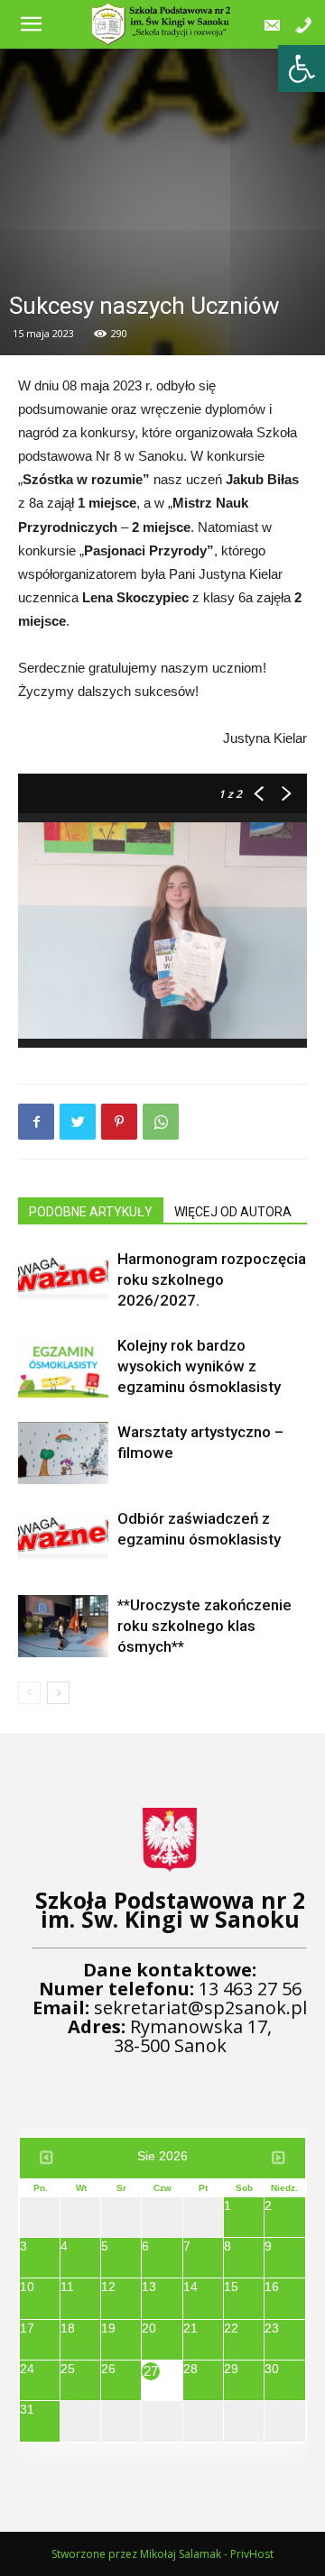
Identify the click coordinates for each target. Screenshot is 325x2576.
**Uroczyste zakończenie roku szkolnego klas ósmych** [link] (204, 1626)
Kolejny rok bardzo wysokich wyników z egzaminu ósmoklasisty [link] (199, 1366)
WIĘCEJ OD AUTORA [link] (233, 1212)
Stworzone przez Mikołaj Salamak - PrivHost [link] (162, 2554)
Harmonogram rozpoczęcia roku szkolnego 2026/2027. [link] (212, 1279)
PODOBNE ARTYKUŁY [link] (91, 1212)
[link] (302, 69)
